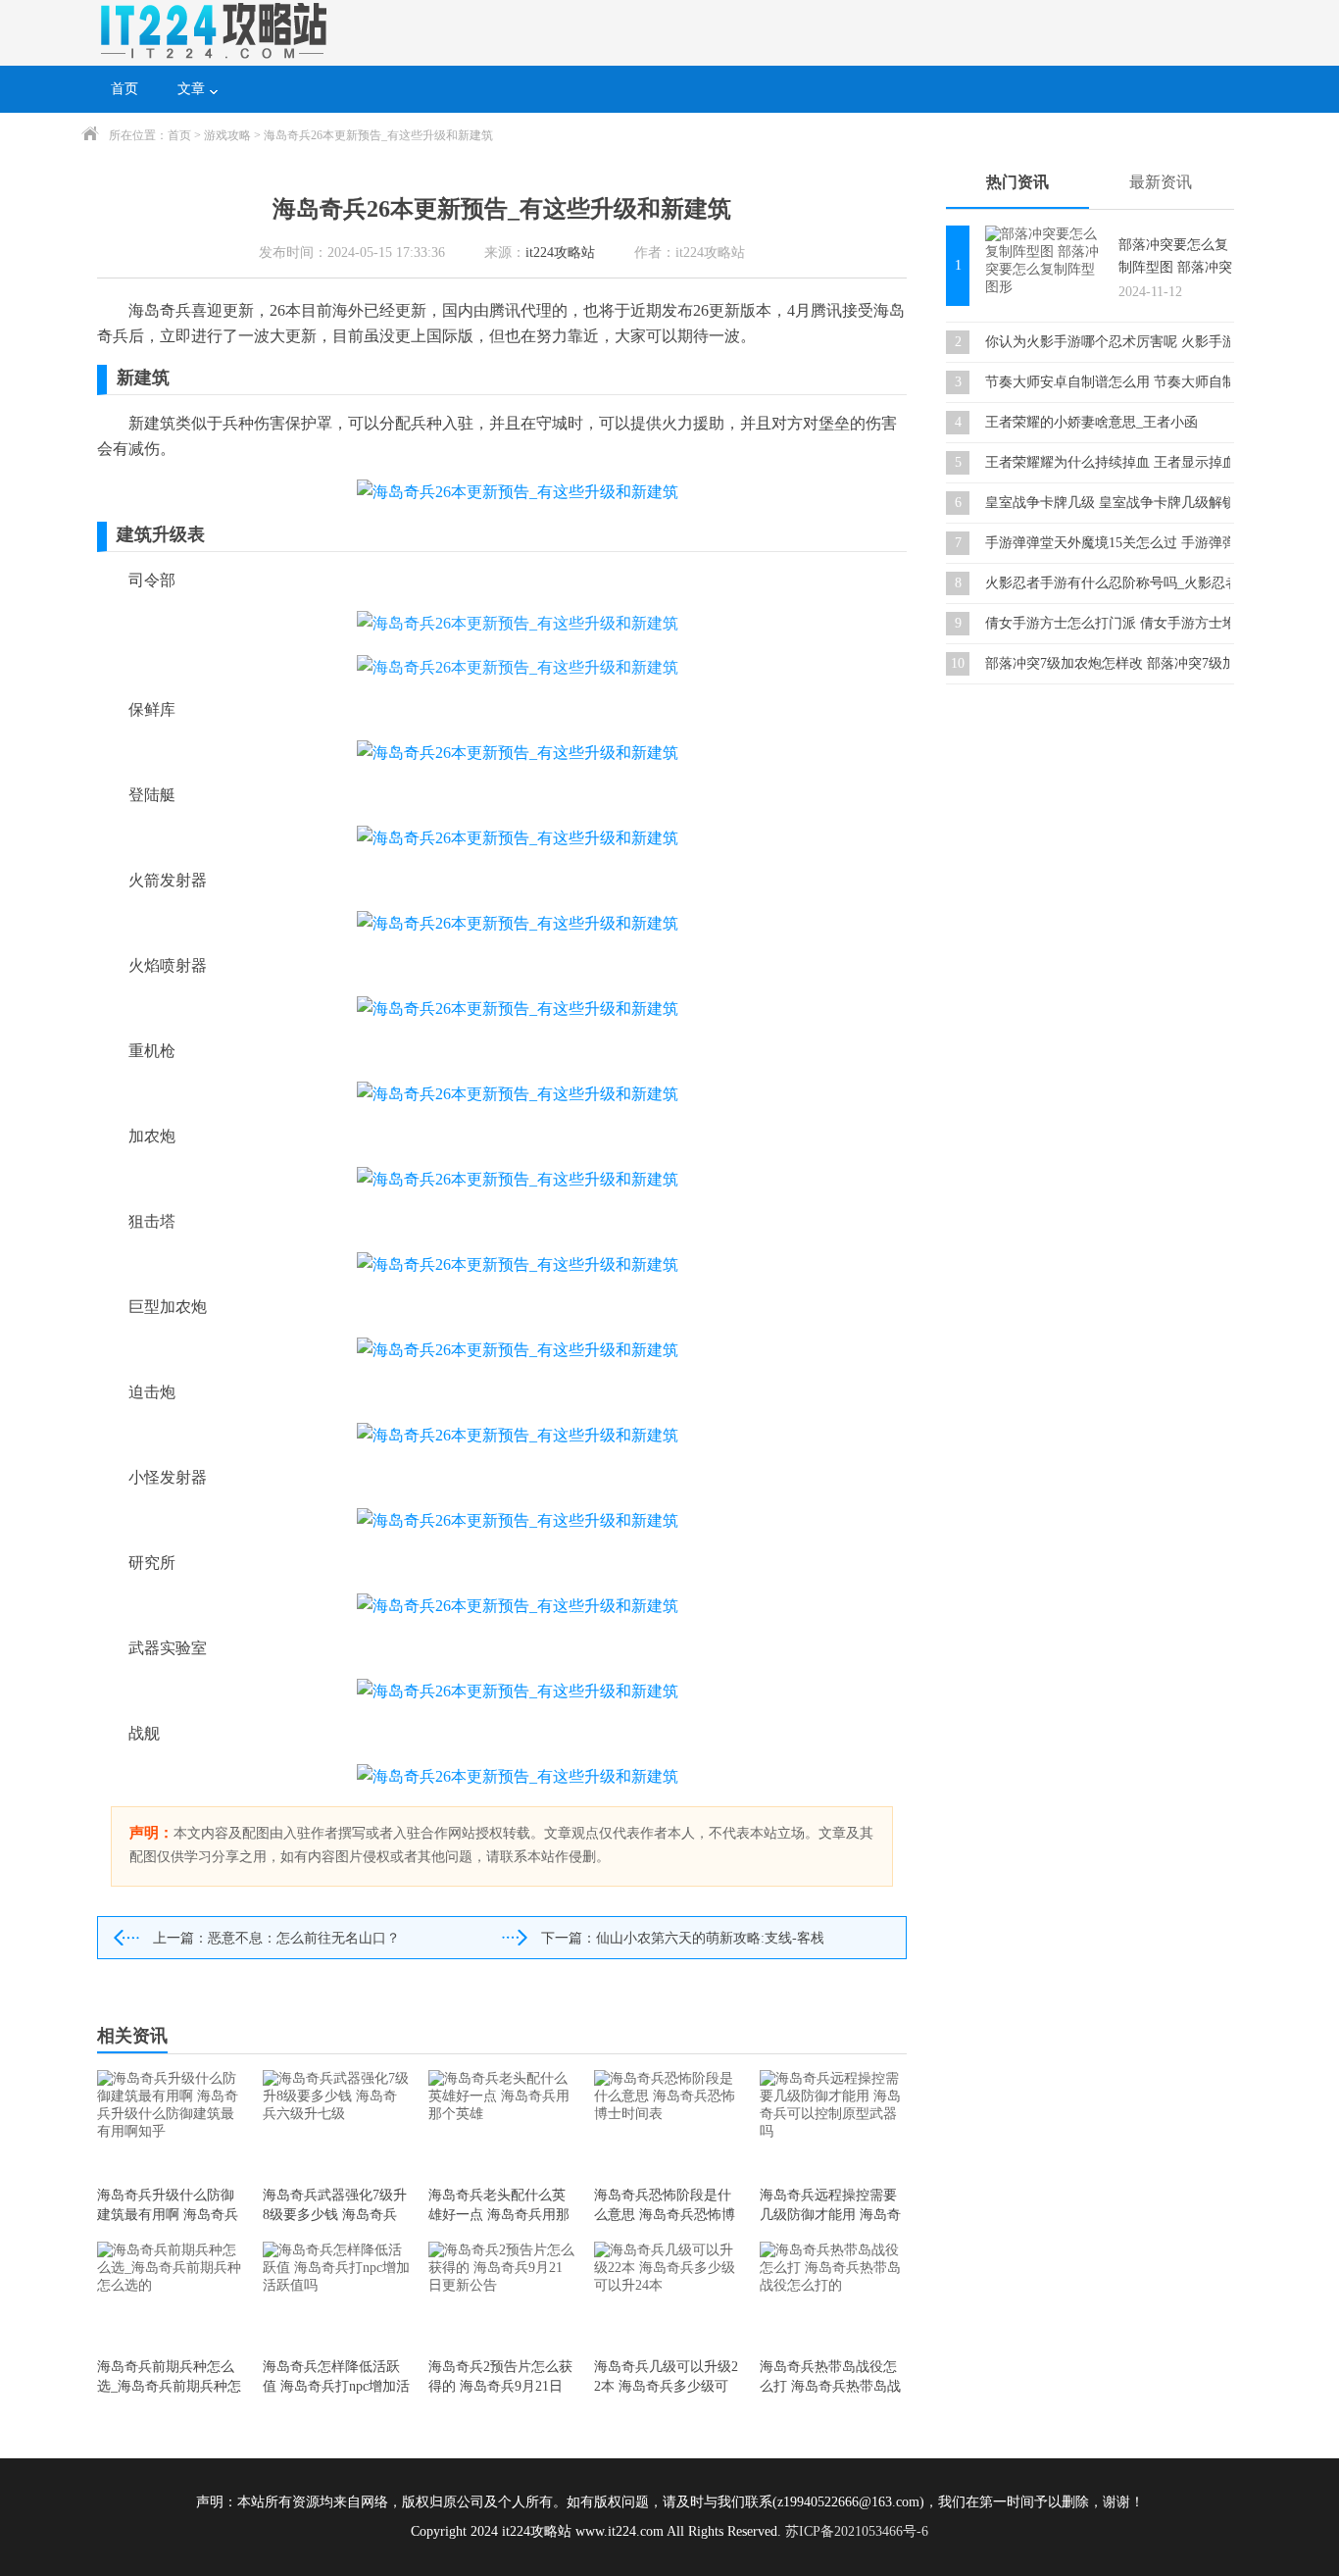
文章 (191, 89)
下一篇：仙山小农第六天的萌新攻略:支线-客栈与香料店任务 (682, 1938)
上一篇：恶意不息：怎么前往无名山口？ (276, 1938)
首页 (124, 89)
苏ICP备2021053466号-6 (857, 2531)
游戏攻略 (227, 135)
